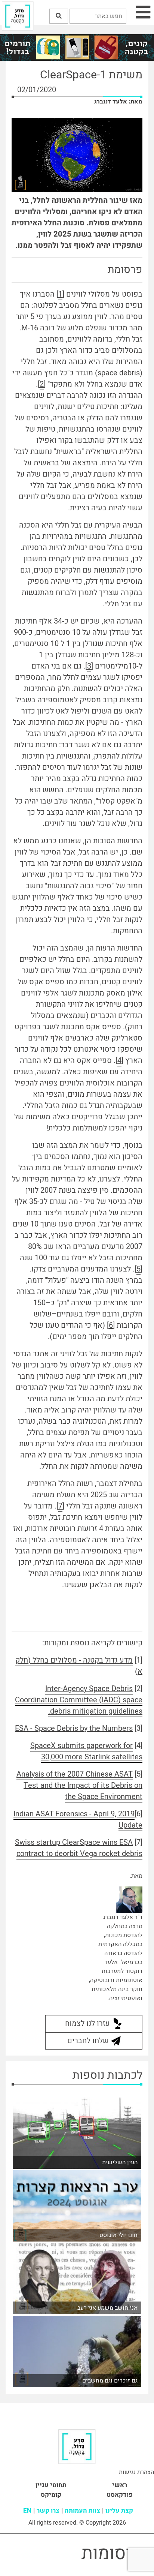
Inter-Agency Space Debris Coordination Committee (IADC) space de (79, 1700)
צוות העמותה (82, 2511)
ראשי (120, 2485)
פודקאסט (120, 2495)
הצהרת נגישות (136, 2472)
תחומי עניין (51, 2485)
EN (27, 2511)
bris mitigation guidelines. (95, 1711)
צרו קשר (48, 2511)
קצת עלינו (119, 2511)
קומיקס (51, 2495)
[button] (59, 16)
